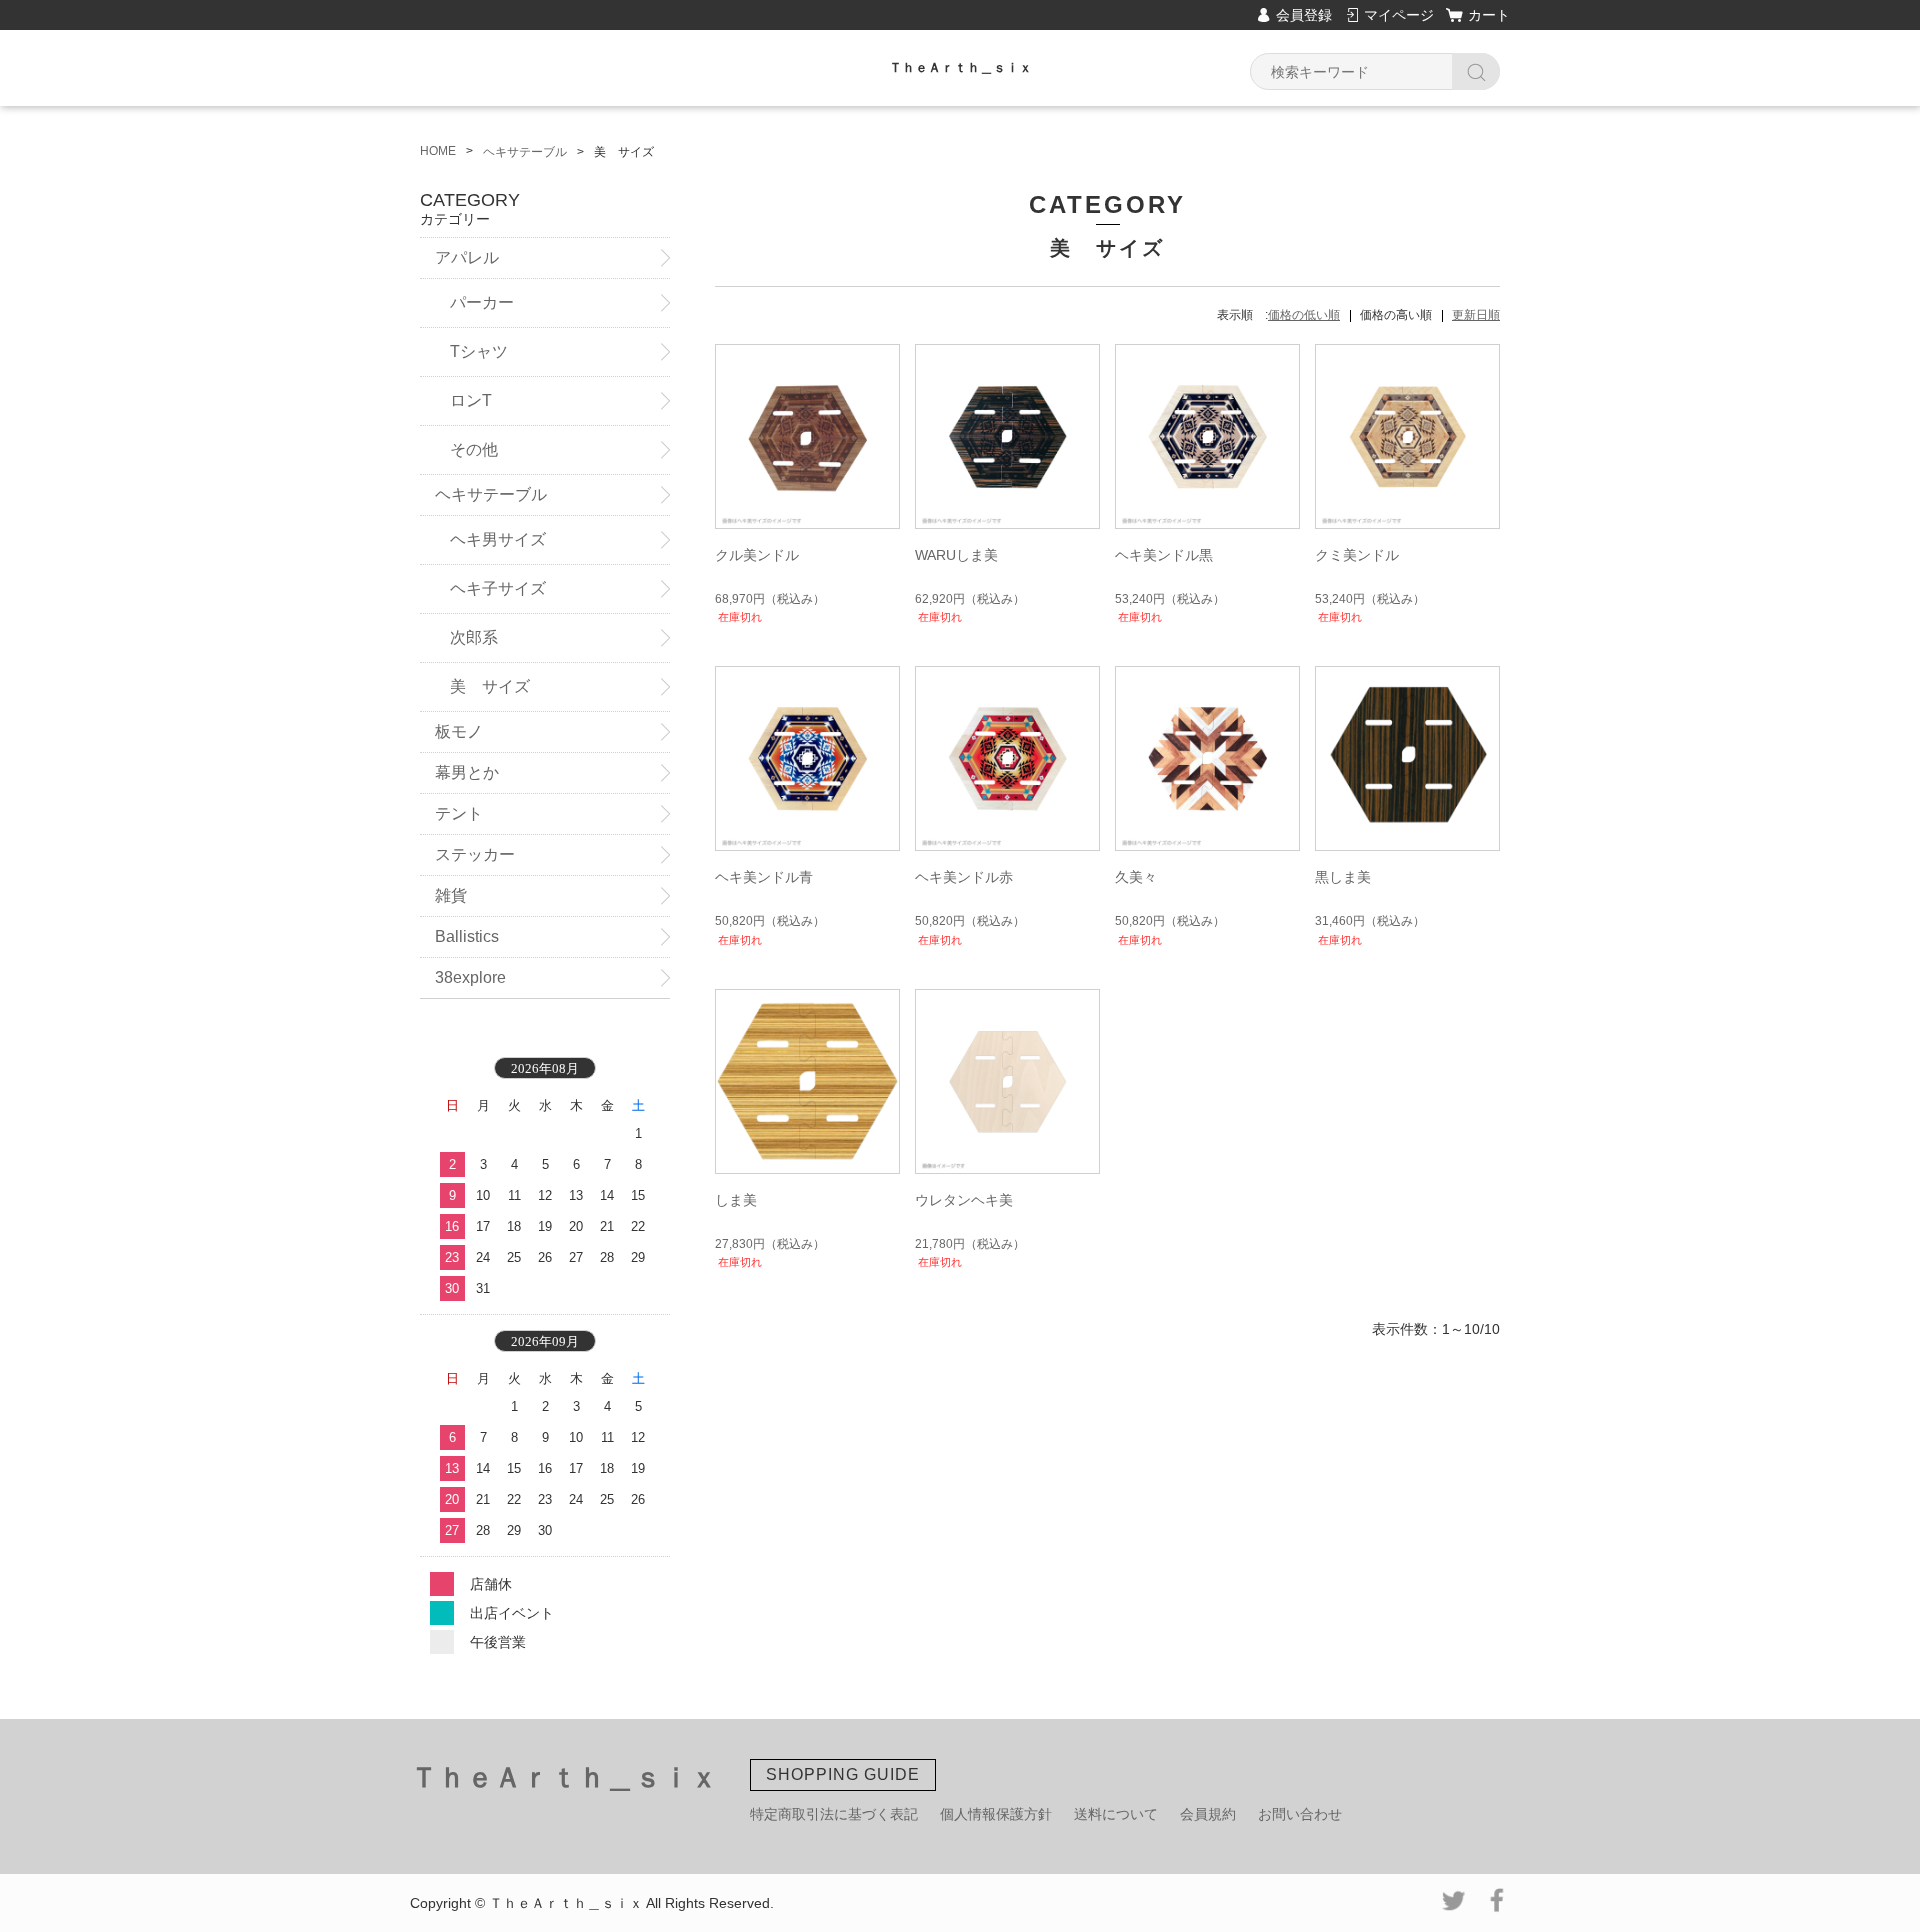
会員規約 (1208, 1814)
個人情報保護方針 (996, 1814)
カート (1489, 15)
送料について (1116, 1814)
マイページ (1399, 15)
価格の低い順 (1304, 315)
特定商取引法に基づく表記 (834, 1814)
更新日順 (1476, 315)
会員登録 (1304, 15)
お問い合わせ (1300, 1814)
